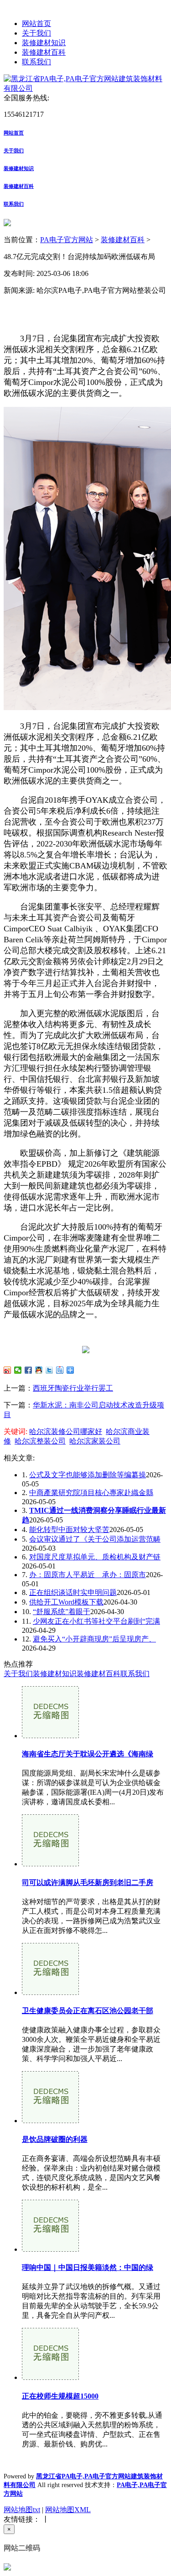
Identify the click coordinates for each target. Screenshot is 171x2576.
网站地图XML (68, 2510)
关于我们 (36, 33)
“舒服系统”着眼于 (62, 1612)
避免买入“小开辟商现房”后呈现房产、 (94, 1639)
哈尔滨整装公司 (40, 1441)
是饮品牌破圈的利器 (55, 2139)
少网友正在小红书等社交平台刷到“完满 (96, 1621)
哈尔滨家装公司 (95, 1441)
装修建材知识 (44, 43)
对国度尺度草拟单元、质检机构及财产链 (95, 1557)
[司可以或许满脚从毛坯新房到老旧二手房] (50, 1864)
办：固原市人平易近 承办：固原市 (88, 1575)
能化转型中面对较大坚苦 (69, 1529)
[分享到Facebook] (28, 1370)
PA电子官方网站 (67, 240)
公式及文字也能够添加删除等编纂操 (88, 1475)
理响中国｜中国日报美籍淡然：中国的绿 (88, 2267)
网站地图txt (22, 2510)
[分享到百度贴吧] (60, 1370)
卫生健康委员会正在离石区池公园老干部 (88, 2011)
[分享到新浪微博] (8, 1370)
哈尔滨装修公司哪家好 (66, 1431)
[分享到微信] (18, 1370)
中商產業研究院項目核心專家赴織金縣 (91, 1493)
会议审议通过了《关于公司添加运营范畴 (95, 1539)
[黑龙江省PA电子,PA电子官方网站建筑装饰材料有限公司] (85, 88)
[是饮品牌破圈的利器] (50, 2121)
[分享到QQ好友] (39, 1370)
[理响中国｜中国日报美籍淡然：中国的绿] (50, 2249)
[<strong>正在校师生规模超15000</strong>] (50, 2377)
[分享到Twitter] (49, 1370)
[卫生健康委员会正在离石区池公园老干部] (50, 1992)
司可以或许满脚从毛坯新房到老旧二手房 (88, 1883)
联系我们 (36, 62)
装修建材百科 (44, 52)
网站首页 (36, 23)
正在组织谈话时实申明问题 (73, 1592)
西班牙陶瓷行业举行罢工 (73, 1388)
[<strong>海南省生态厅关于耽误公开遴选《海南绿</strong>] (50, 1736)
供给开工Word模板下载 (66, 1602)
